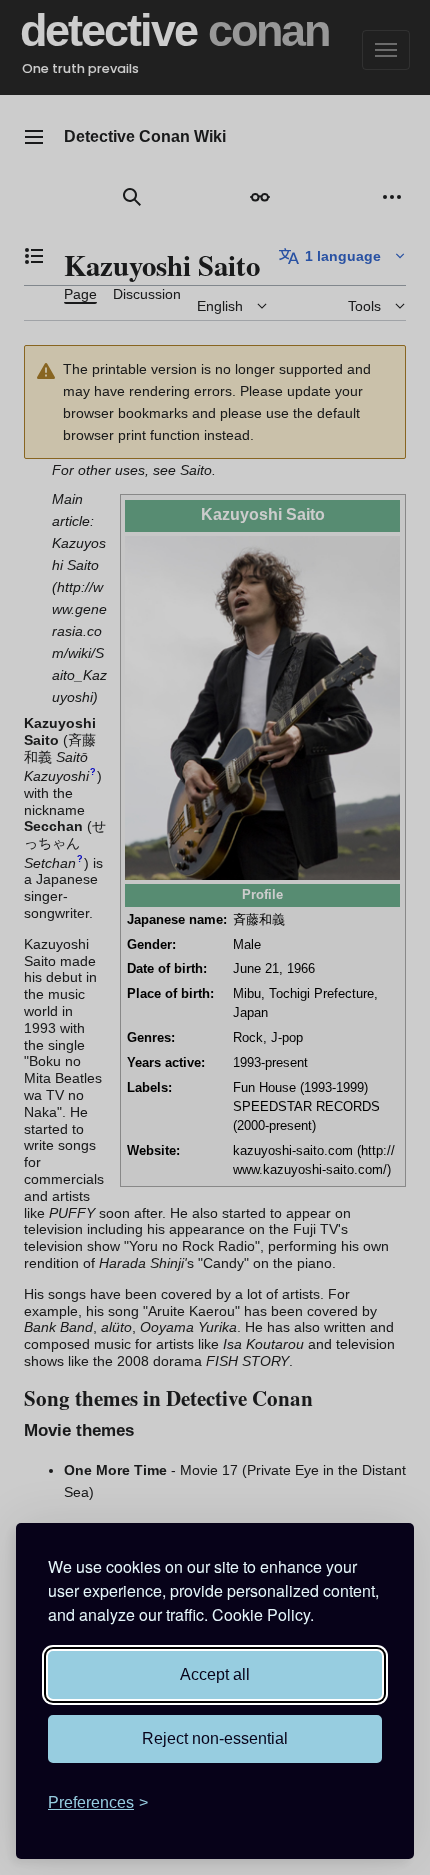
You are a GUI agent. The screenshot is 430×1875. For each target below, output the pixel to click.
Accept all (215, 1674)
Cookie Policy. (263, 1614)
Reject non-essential (215, 1738)
